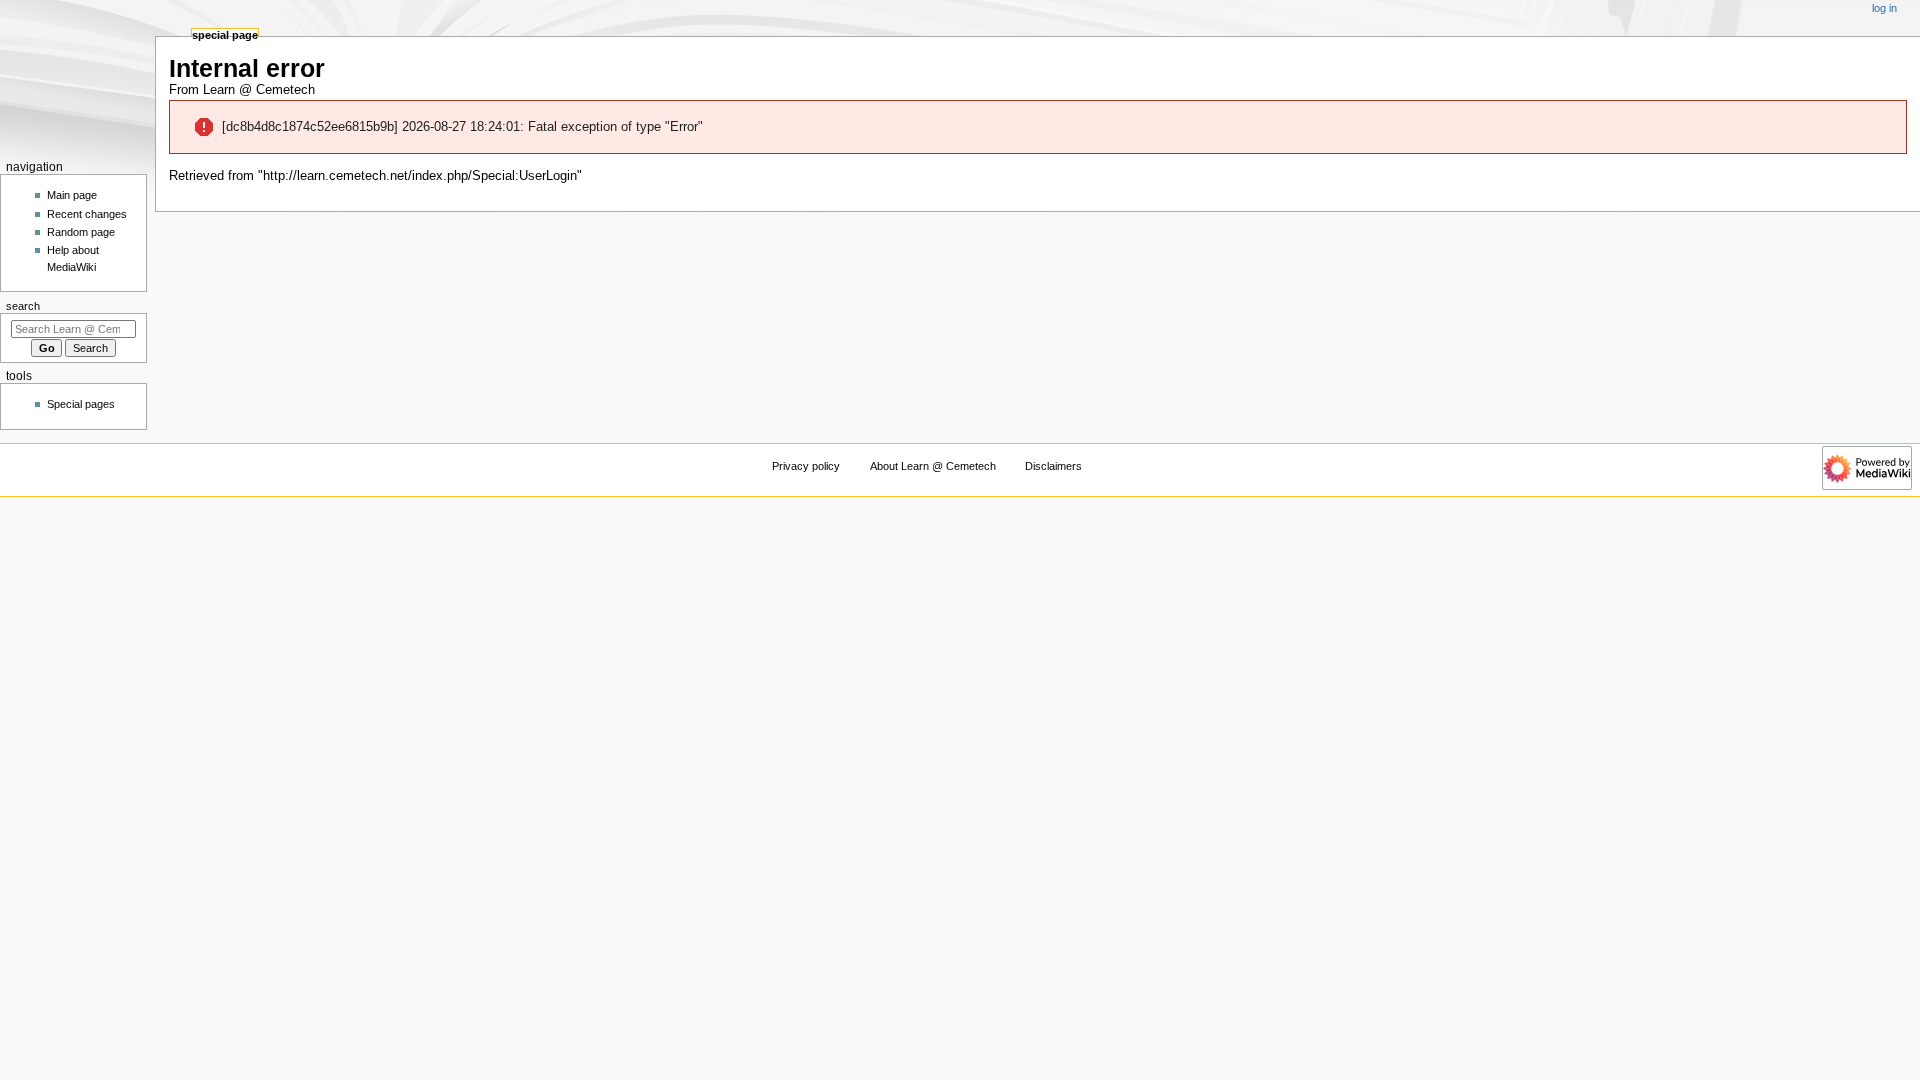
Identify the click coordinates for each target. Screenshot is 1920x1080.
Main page (72, 195)
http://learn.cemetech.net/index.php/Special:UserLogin (420, 176)
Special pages (81, 404)
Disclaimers (1053, 466)
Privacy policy (806, 466)
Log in (1884, 8)
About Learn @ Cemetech (933, 466)
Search (23, 306)
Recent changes (87, 214)
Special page (225, 35)
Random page (81, 232)
